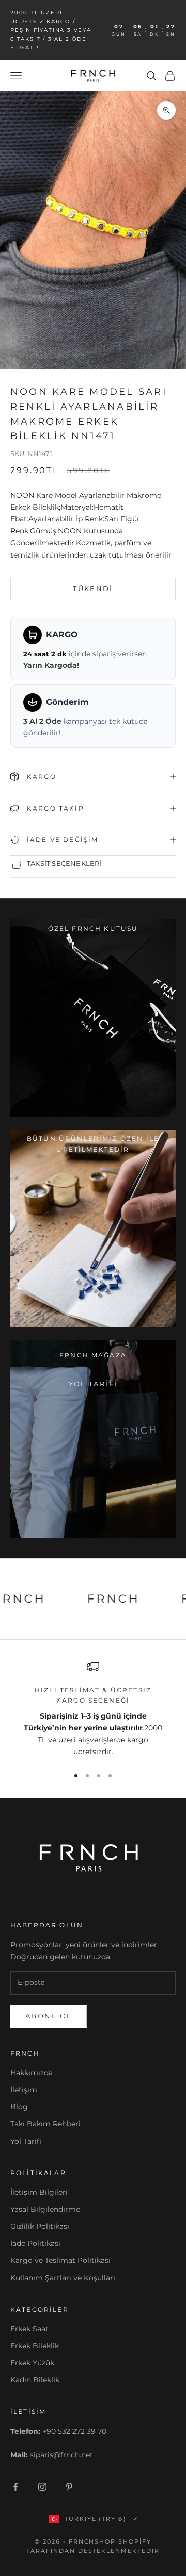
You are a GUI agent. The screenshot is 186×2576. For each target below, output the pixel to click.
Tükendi (93, 588)
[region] (93, 1709)
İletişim (24, 2090)
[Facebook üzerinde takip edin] (16, 2487)
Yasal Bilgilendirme (45, 2209)
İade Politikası (35, 2243)
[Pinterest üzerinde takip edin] (69, 2487)
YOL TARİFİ (93, 1384)
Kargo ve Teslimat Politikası (60, 2260)
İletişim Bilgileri (39, 2192)
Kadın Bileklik (35, 2380)
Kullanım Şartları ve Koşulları (63, 2278)
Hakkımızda (32, 2073)
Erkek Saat (29, 2329)
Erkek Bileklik (35, 2346)
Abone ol (49, 2016)
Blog (19, 2107)
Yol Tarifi (26, 2141)
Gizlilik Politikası (40, 2226)
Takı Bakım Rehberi (45, 2124)
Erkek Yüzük (32, 2363)
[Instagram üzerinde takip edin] (42, 2487)
